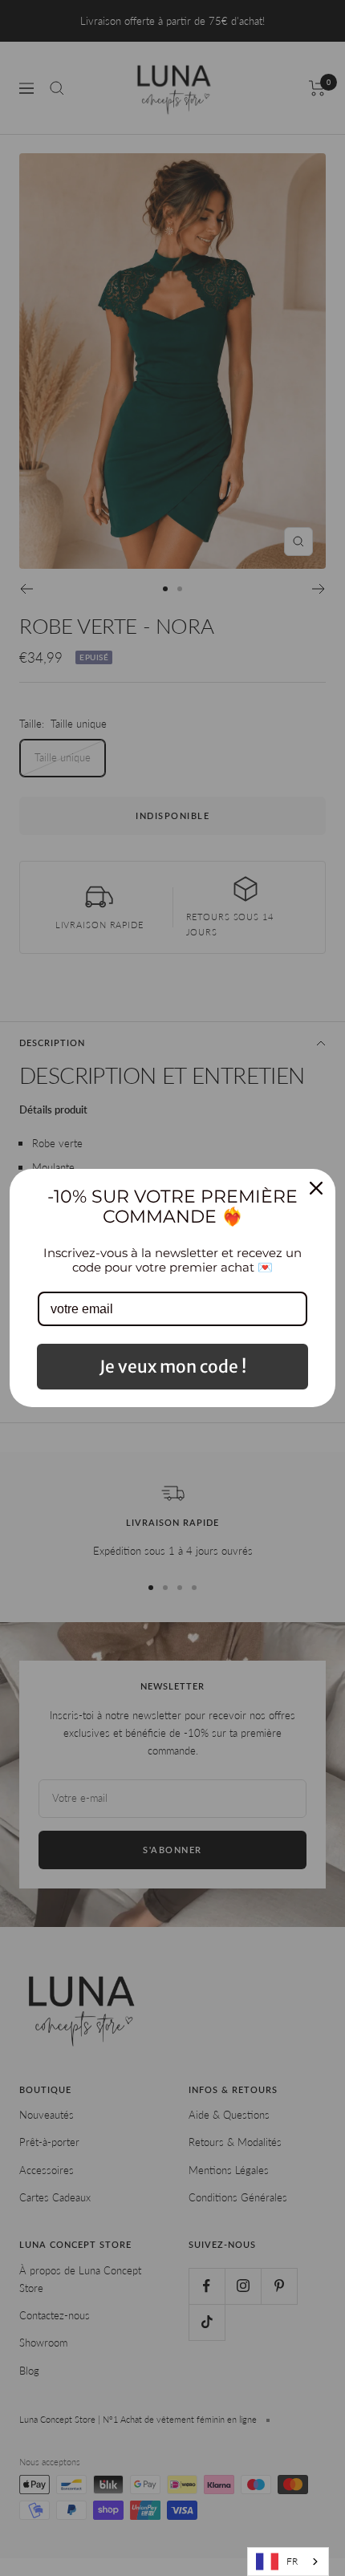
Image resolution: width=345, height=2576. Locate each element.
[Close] (316, 1188)
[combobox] (288, 2562)
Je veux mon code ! (173, 1367)
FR (292, 2561)
